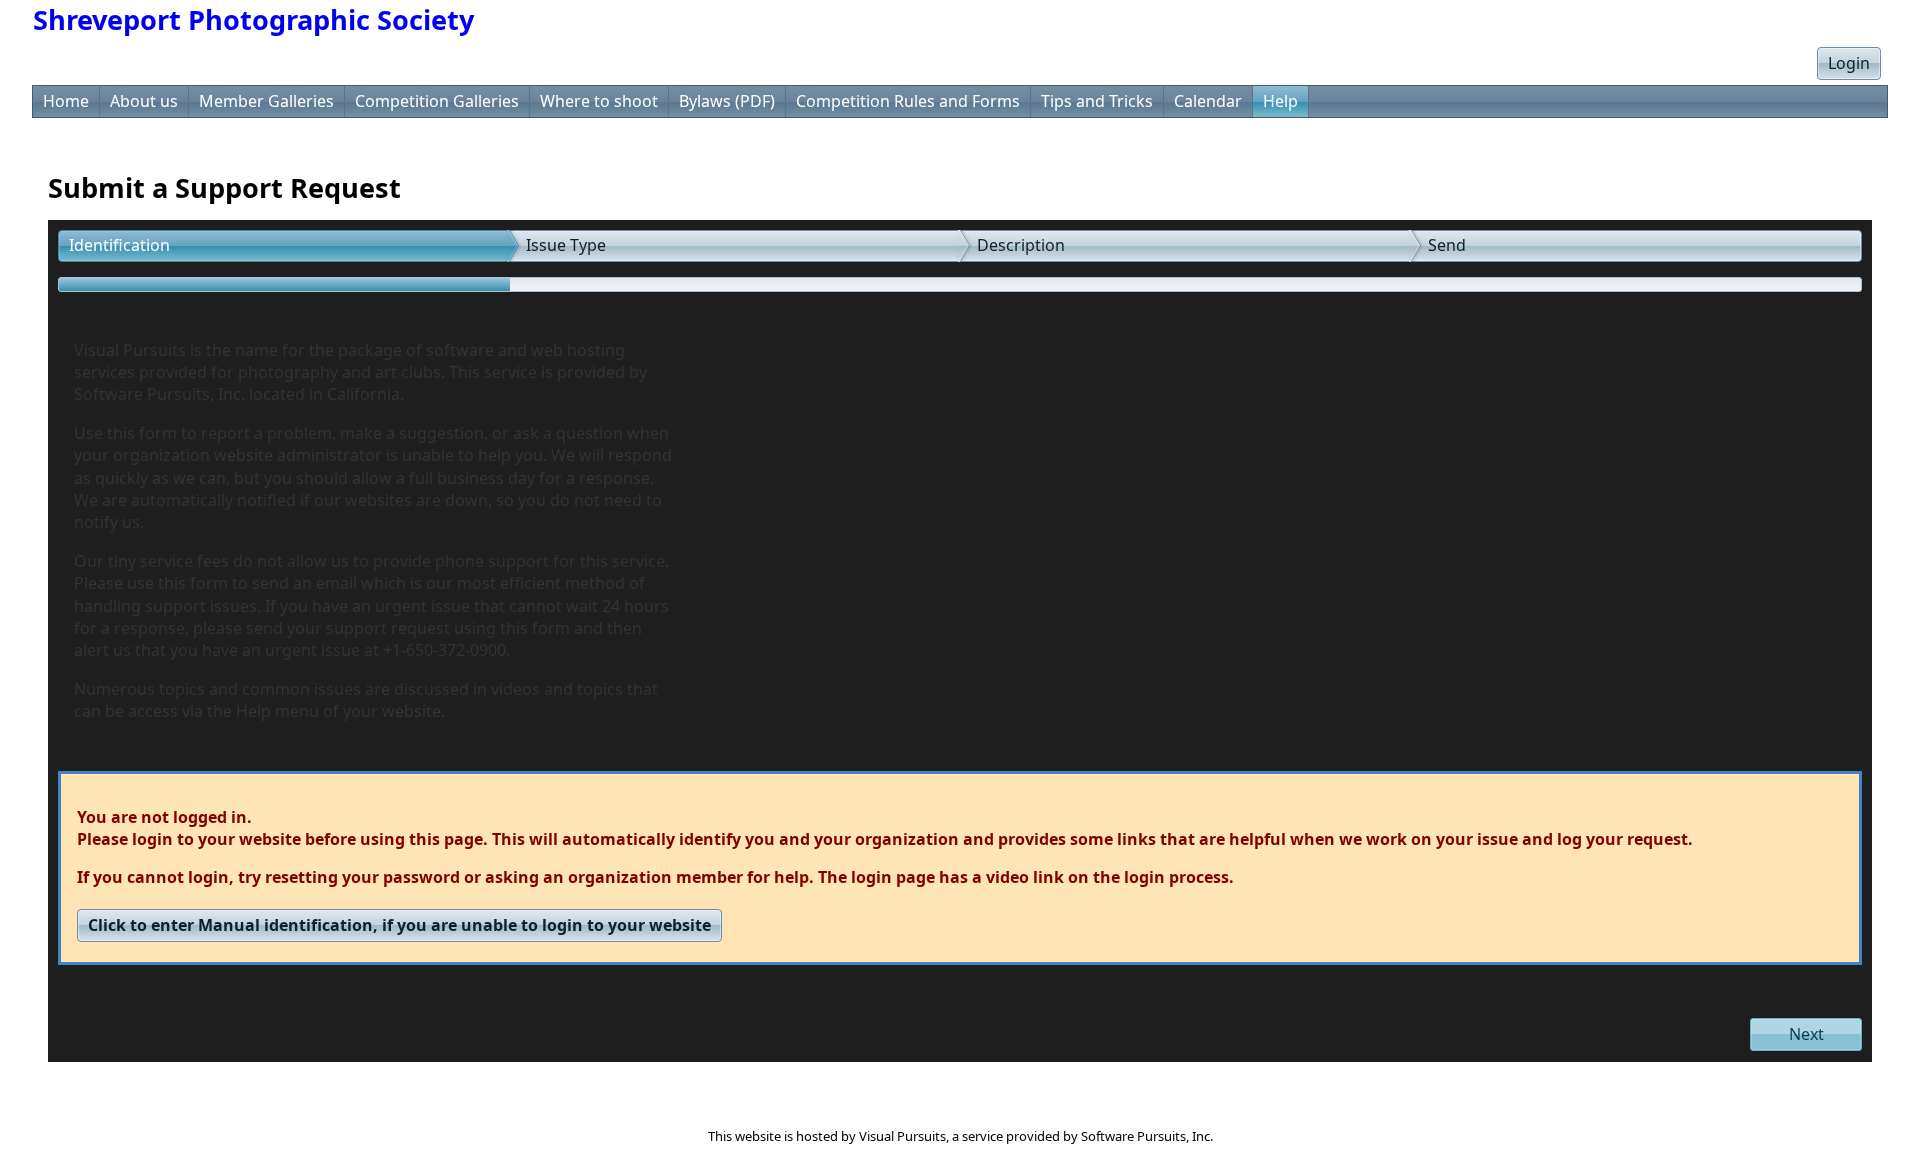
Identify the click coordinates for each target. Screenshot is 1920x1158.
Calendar (1208, 101)
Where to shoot (599, 101)
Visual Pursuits (902, 1136)
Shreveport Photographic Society (253, 19)
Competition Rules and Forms (908, 101)
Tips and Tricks (1097, 101)
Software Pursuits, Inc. (1147, 1136)
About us (144, 101)
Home (66, 101)
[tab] (284, 246)
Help (1280, 101)
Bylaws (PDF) (727, 101)
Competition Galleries (437, 101)
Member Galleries (266, 101)
